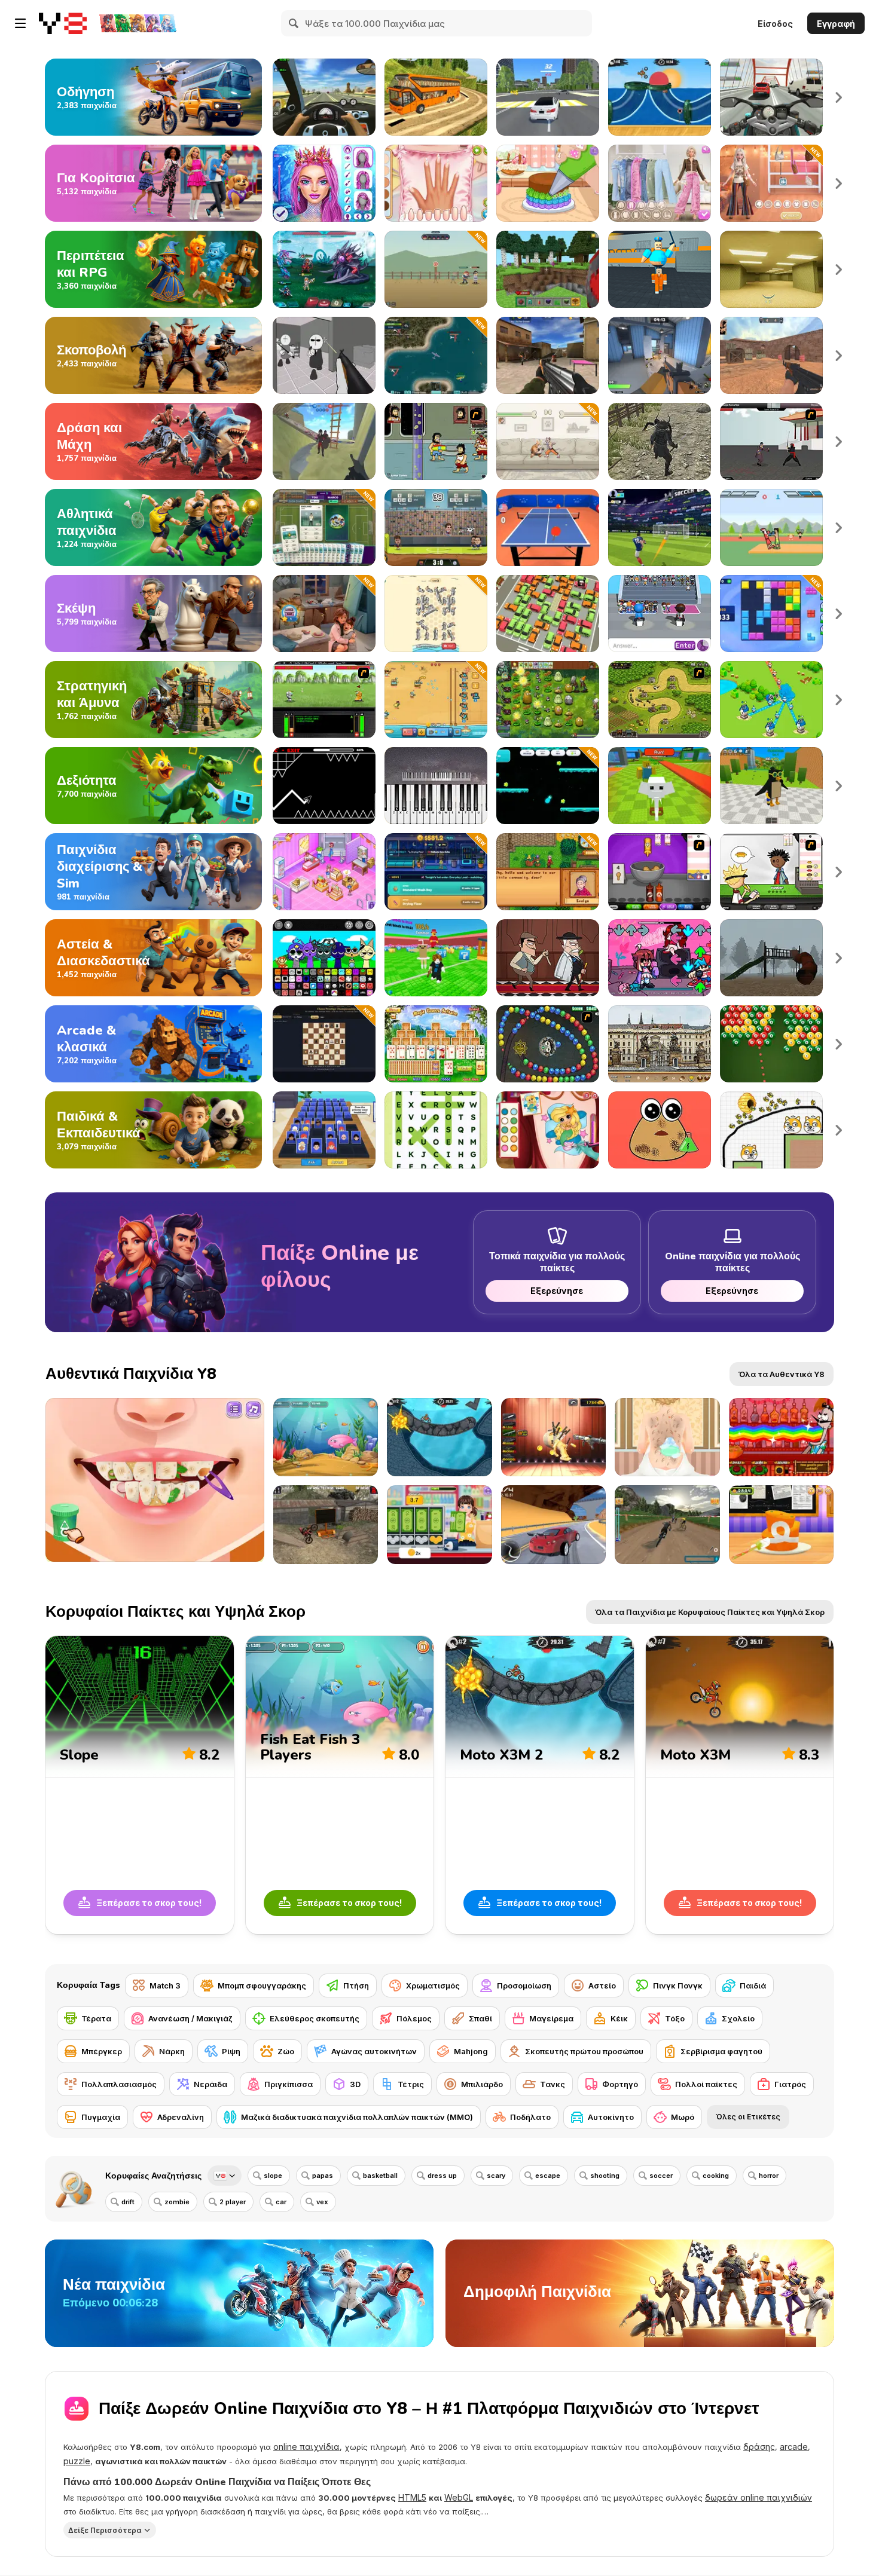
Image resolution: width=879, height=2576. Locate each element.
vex (322, 2202)
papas (323, 2176)
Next (839, 97)
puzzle (77, 2461)
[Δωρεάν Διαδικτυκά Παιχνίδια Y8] (63, 23)
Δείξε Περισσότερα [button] (105, 2530)
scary (496, 2176)
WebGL (459, 2497)
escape (548, 2176)
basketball (380, 2176)
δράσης (759, 2447)
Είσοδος (775, 24)
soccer (661, 2176)
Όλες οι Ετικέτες (748, 2117)
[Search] (294, 23)
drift (128, 2202)
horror (769, 2176)
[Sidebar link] (20, 23)
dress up (442, 2176)
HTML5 (412, 2497)
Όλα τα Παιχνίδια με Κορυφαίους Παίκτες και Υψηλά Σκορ (710, 1612)
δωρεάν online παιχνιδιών (759, 2497)
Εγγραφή (836, 24)
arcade (794, 2447)
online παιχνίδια (306, 2447)
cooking (716, 2176)
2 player (233, 2202)
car (281, 2202)
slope (273, 2176)
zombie (177, 2202)
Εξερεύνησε (557, 1291)
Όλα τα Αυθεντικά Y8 (782, 1374)
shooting (605, 2176)
